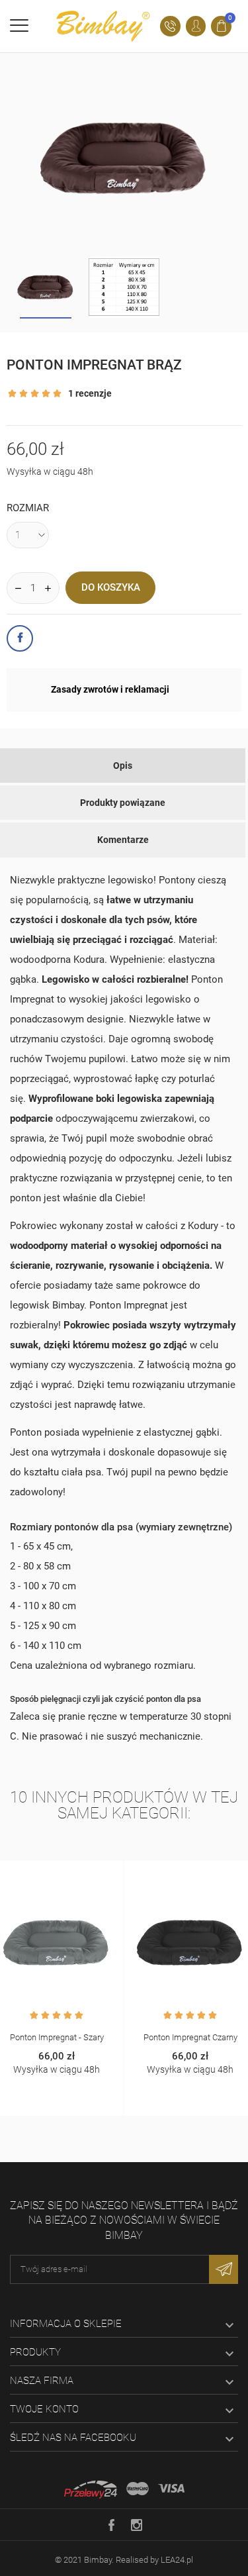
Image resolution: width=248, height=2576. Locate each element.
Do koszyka (111, 587)
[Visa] (171, 2489)
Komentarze (123, 840)
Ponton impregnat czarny (190, 2037)
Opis (123, 766)
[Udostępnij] (20, 638)
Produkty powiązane (123, 803)
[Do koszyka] (43, 1873)
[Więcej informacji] (71, 1873)
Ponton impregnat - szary (57, 2037)
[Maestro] (138, 2489)
